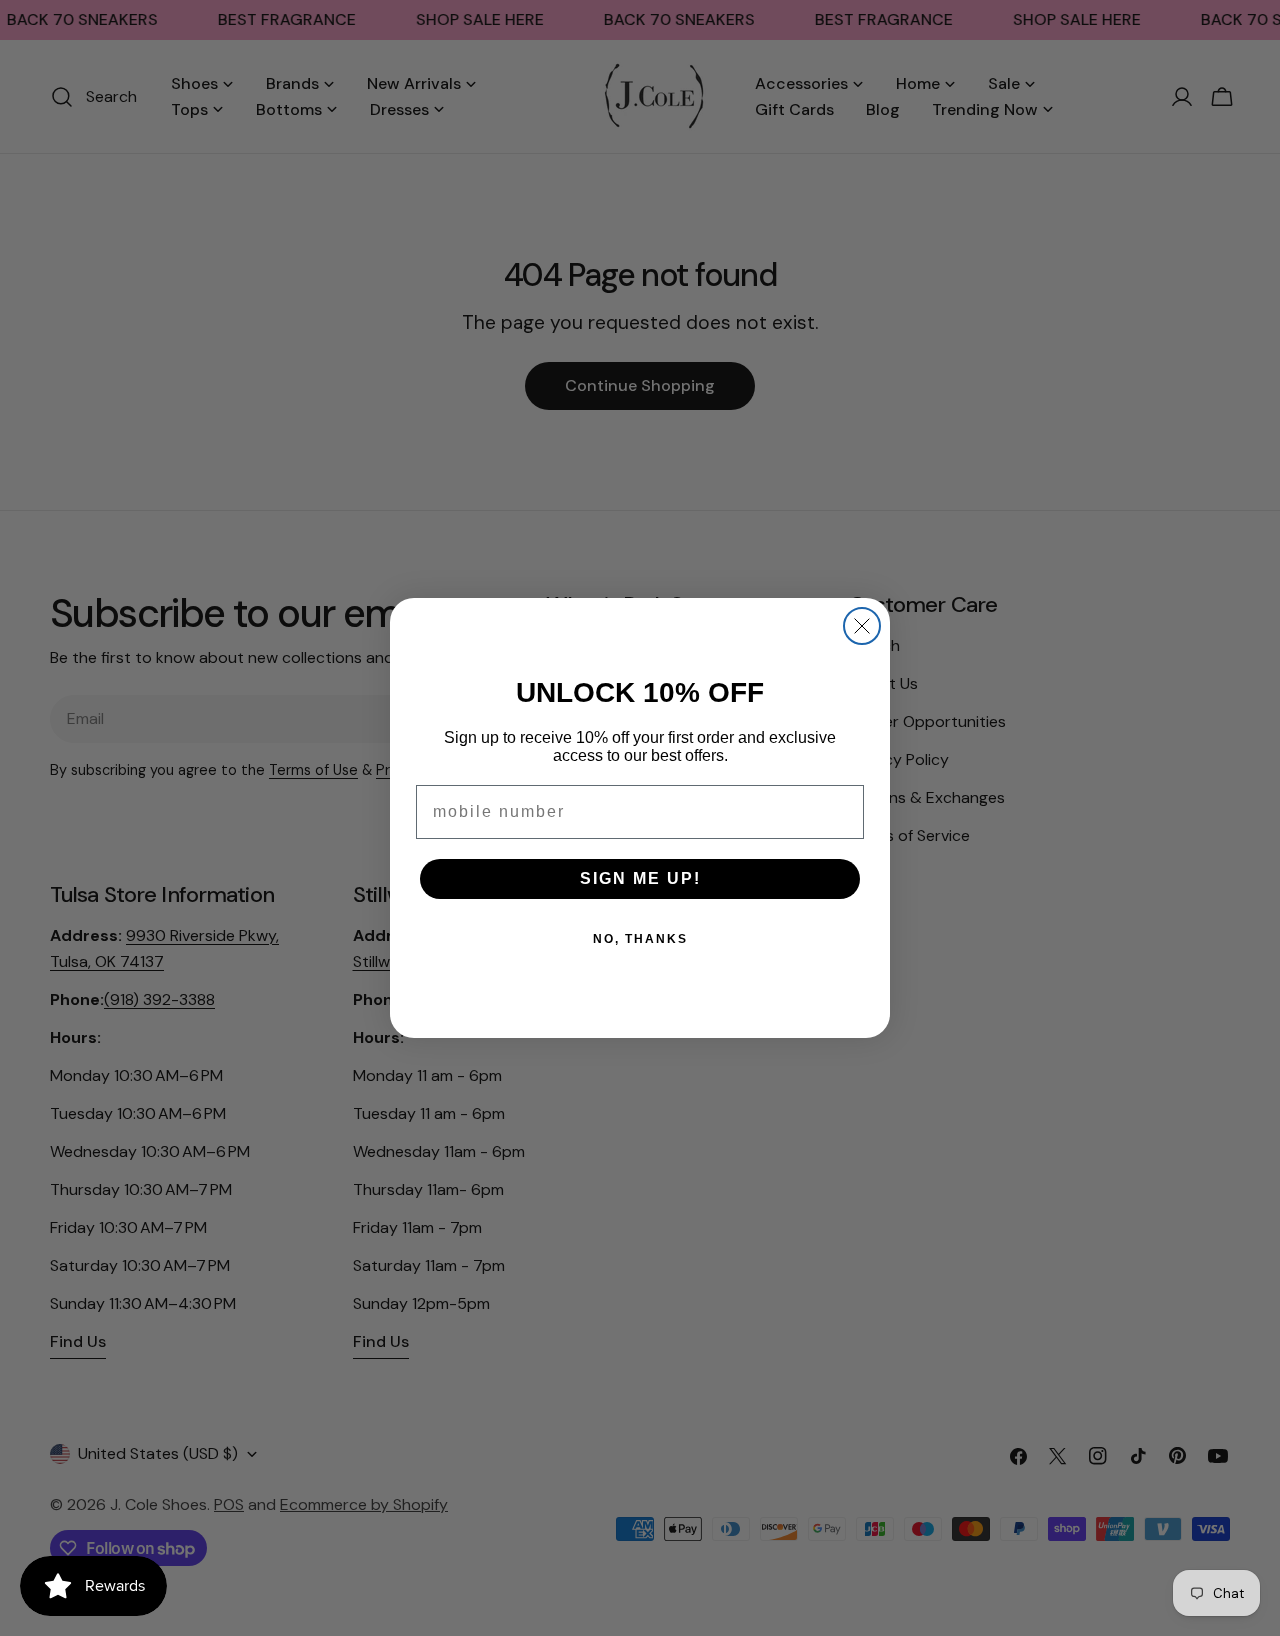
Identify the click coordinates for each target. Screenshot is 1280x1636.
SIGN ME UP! (640, 878)
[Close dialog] (862, 626)
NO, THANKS (640, 939)
